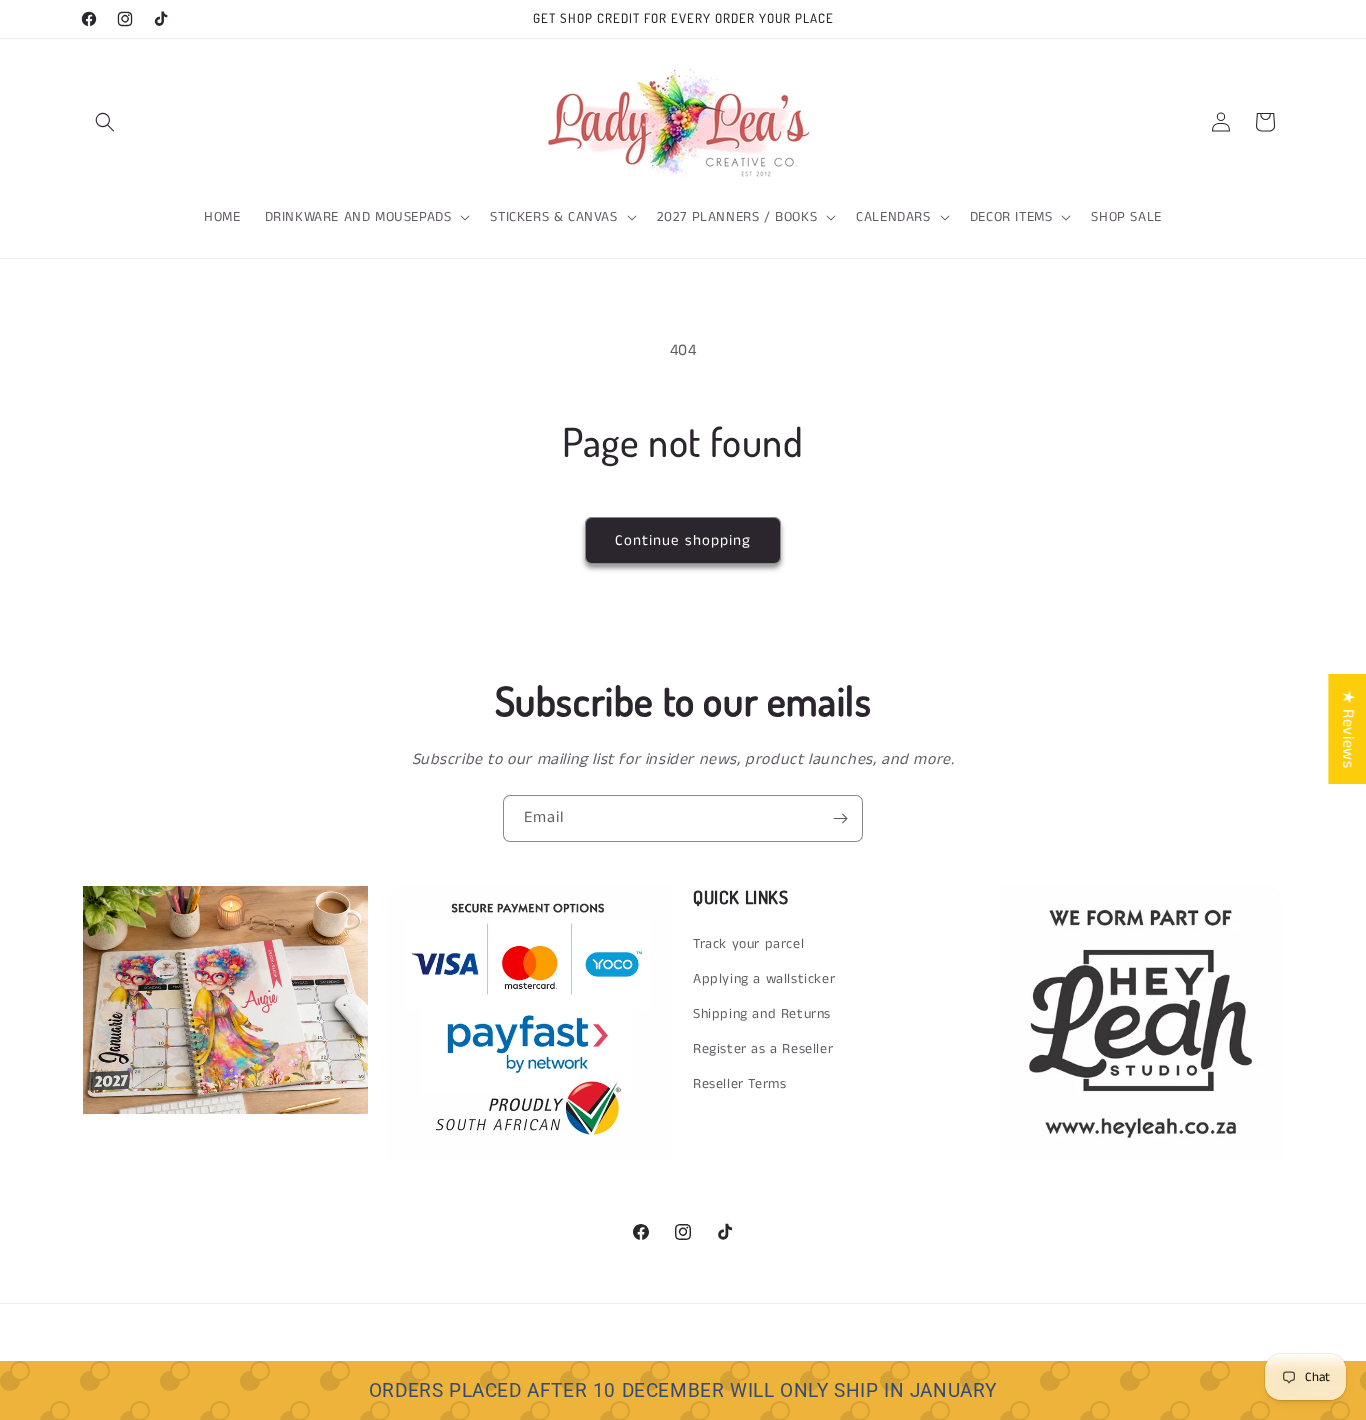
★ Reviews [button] (1347, 729)
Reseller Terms (739, 1084)
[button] (105, 122)
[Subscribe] (840, 818)
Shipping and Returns (762, 1014)
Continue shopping (683, 540)
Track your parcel (748, 944)
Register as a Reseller (763, 1049)
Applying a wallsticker (764, 979)
